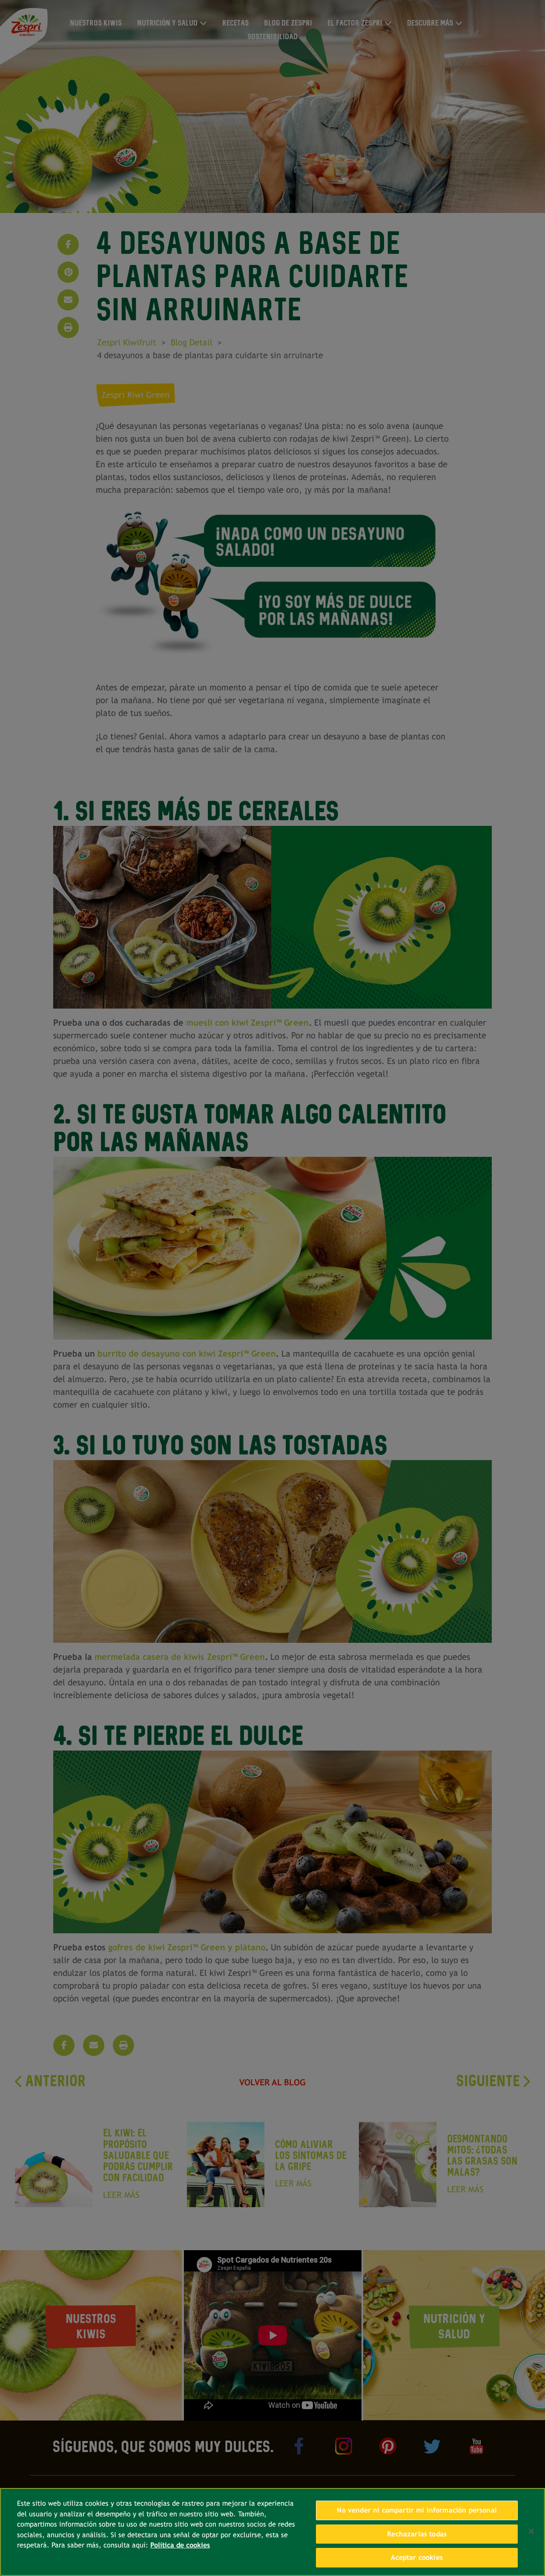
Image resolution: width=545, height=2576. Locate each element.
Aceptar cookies (417, 2557)
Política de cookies (180, 2545)
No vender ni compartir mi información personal (417, 2510)
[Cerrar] (531, 2531)
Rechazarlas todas (417, 2534)
